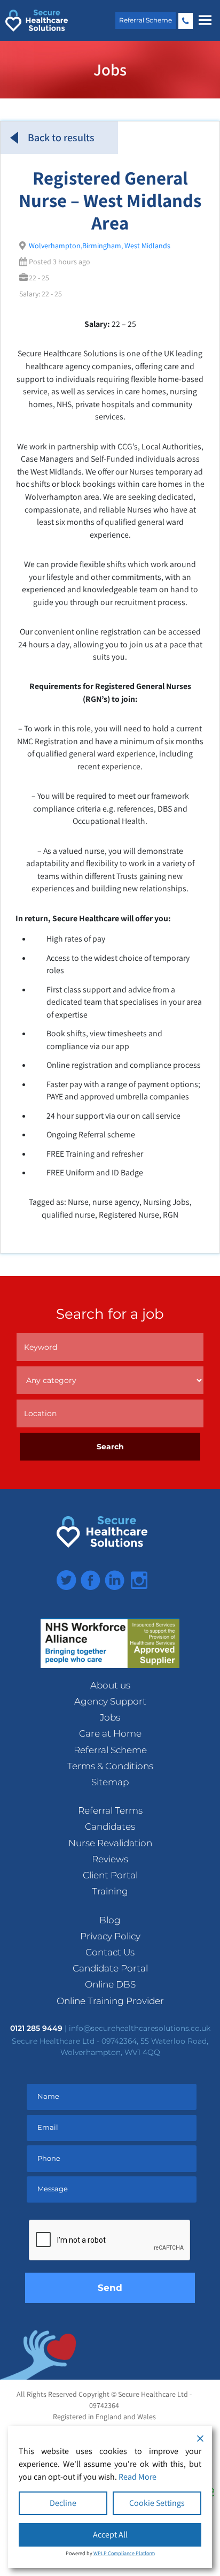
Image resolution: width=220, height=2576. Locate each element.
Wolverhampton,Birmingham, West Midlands (100, 246)
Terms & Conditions (110, 1766)
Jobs (110, 1717)
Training (110, 1891)
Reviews (110, 1859)
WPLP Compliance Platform (124, 2553)
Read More (137, 2477)
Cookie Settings (157, 2503)
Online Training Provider (110, 2001)
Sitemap (110, 1782)
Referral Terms (110, 1810)
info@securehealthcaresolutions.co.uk (140, 2028)
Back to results (61, 137)
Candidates (110, 1826)
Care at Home (110, 1733)
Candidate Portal (110, 1968)
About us (110, 1685)
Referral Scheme (146, 20)
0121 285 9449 (186, 21)
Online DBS (110, 1984)
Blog (110, 1920)
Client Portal (110, 1875)
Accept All (110, 2535)
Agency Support (110, 1701)
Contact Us (110, 1952)
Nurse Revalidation (110, 1843)
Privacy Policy (110, 1936)
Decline (63, 2503)
